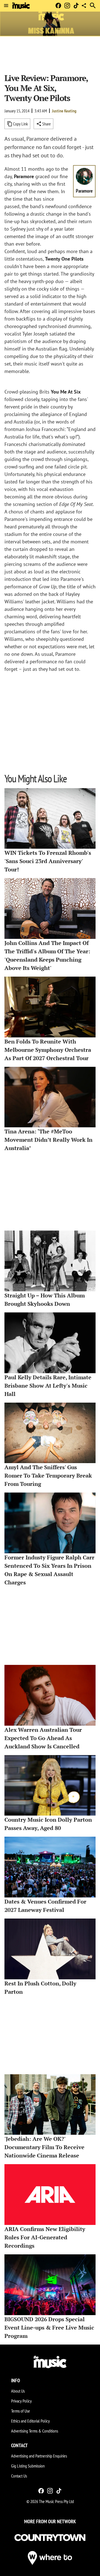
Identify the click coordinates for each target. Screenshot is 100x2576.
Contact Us (19, 2476)
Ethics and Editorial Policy (30, 2421)
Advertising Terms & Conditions (35, 2431)
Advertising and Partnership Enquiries (39, 2456)
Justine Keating (64, 111)
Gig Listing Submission (28, 2466)
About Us (18, 2391)
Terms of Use (21, 2411)
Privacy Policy (21, 2401)
